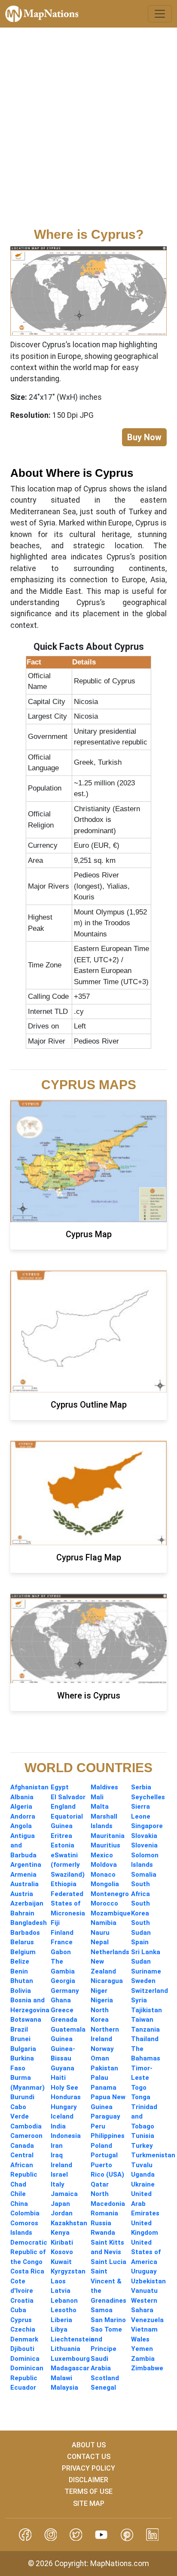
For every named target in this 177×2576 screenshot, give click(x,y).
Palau (99, 2078)
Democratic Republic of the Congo (29, 2252)
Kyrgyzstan (68, 2271)
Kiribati (62, 2242)
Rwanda (103, 2233)
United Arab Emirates (145, 2204)
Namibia (104, 1923)
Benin (19, 1971)
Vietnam (144, 2329)
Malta (100, 1807)
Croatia (22, 2301)
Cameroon (26, 2136)
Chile (18, 2194)
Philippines (108, 2136)
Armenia (23, 1875)
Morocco (104, 1903)
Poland (101, 2146)
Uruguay (144, 2271)
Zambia (143, 2359)
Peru (98, 2126)
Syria (139, 2000)
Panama (104, 2088)
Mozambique (111, 1913)
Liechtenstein (73, 2339)
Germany (65, 1991)
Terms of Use (88, 2491)
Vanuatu (144, 2291)
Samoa (102, 2310)
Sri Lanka (146, 1952)
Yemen (142, 2349)
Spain (140, 1942)
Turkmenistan (153, 2155)
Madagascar (70, 2368)
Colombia (25, 2213)
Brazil (19, 2029)
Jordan (62, 2213)
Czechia (23, 2329)
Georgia (63, 1981)
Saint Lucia (108, 2262)
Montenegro (110, 1894)
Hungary (64, 2107)
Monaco (103, 1875)
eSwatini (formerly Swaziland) (68, 1865)
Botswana (26, 2020)
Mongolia (105, 1884)
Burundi (22, 2097)
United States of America (146, 2252)
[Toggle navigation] (160, 14)
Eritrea (61, 1836)
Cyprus (21, 2320)
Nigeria (102, 2000)
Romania (104, 2213)
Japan (60, 2204)
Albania (22, 1797)
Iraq (57, 2155)
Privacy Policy (88, 2468)
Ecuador (23, 2388)
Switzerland (150, 1991)
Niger (99, 1991)
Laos (58, 2281)
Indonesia (66, 2136)
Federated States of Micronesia (68, 1904)
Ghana (61, 2000)
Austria (22, 1894)
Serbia (141, 1787)
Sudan (141, 1961)
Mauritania (108, 1836)
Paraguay (105, 2116)
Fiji (55, 1923)
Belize (20, 1961)
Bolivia (21, 1991)
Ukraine (143, 2184)
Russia (101, 2223)
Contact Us (89, 2457)
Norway (102, 2049)
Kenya (60, 2233)
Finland (62, 1933)
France (62, 1942)
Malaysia (64, 2388)
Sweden (143, 1981)
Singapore (147, 1826)
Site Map (89, 2503)
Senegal (103, 2388)
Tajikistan (146, 2010)
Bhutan (22, 1981)
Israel (59, 2174)
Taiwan (142, 2020)
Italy (58, 2184)
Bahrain (22, 1913)
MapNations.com (120, 2564)
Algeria (21, 1807)
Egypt (60, 1787)
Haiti (58, 2078)
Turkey (142, 2146)
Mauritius (105, 1845)
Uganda (143, 2174)
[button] (25, 2534)
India (58, 2126)
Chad (18, 2184)
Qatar (100, 2184)
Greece (62, 2010)
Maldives (104, 1787)
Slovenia (144, 1845)
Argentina (26, 1865)
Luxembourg (70, 2359)
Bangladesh (29, 1923)
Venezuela (147, 2320)
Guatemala (68, 2029)
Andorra (23, 1816)
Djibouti (22, 2349)
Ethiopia (64, 1884)
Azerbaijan (27, 1903)
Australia (24, 1884)
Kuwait (61, 2262)
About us (89, 2445)
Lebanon (64, 2301)
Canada (22, 2146)
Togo (139, 2088)
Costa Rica (27, 2271)
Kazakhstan (69, 2223)
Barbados (25, 1933)
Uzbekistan (148, 2281)
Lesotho (64, 2310)
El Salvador (68, 1797)
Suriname (146, 1971)
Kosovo (62, 2252)
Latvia (61, 2291)
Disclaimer (88, 2480)
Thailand (145, 2039)
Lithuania (66, 2349)
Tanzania (145, 2029)
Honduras (66, 2097)
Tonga (141, 2097)
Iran (57, 2146)
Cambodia (26, 2126)
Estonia (63, 1845)
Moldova (104, 1865)
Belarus (22, 1942)
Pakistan (104, 2068)
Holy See (64, 2088)
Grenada (64, 2020)
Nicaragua (107, 1981)
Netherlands (110, 1952)
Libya (59, 2329)
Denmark (24, 2339)
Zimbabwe (147, 2368)
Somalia (144, 1875)
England (63, 1807)
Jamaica (64, 2194)
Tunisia (143, 2136)
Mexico (102, 1855)
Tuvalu (142, 2165)
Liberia (61, 2320)
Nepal (100, 1942)
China (19, 2204)
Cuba (18, 2310)
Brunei (20, 2039)
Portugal (104, 2155)
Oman (100, 2058)
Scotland (105, 2378)
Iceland (62, 2116)
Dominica (25, 2359)
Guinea (62, 2039)
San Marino (108, 2320)
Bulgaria (23, 2049)
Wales (140, 2339)
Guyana (63, 2068)
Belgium (23, 1952)
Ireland (61, 2165)
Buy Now (144, 437)
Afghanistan (29, 1787)
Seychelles (148, 1797)
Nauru (100, 1933)
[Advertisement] (88, 133)
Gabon (61, 1952)
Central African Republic (24, 2165)
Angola (21, 1826)
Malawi (61, 2378)
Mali (97, 1797)
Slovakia (144, 1836)
